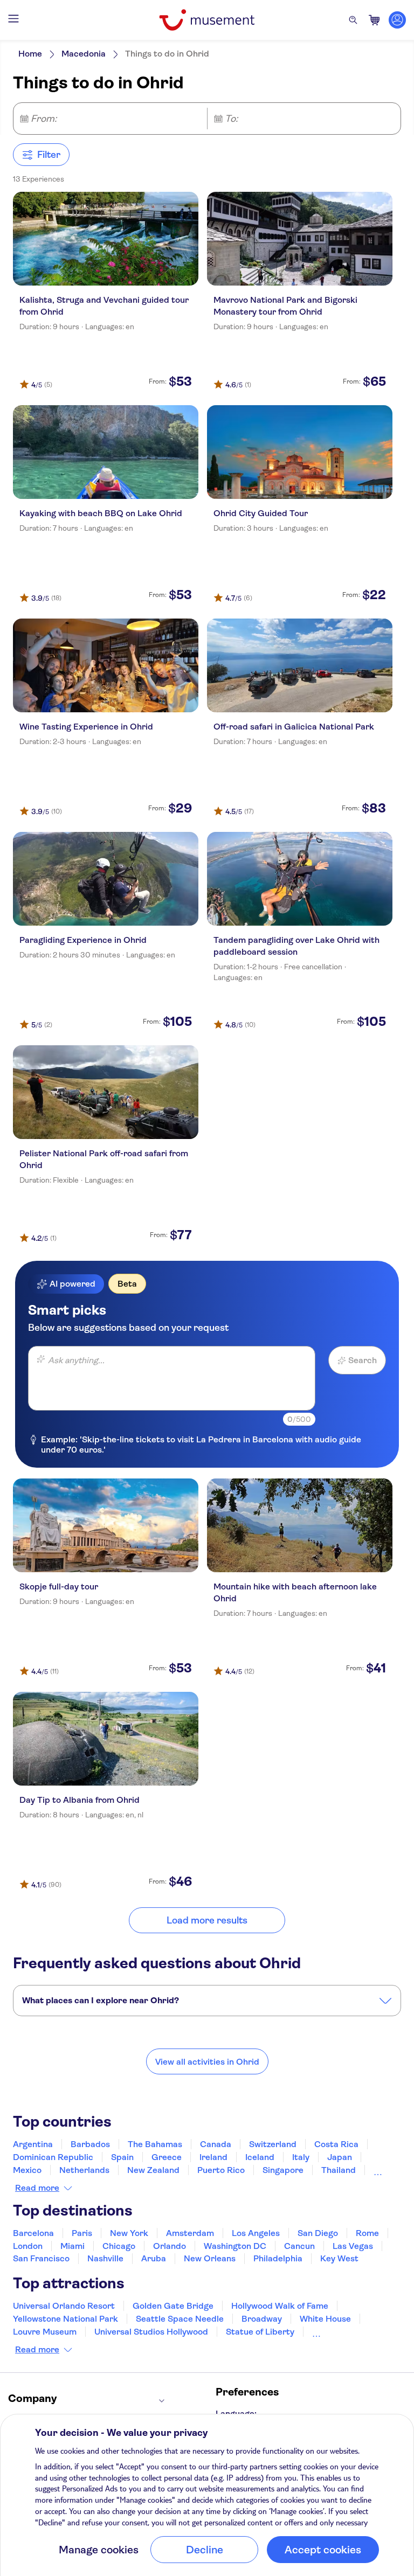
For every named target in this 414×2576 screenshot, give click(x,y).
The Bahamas (155, 2144)
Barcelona (33, 2233)
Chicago (119, 2246)
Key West (339, 2258)
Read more (37, 2188)
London (28, 2246)
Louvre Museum (45, 2332)
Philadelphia (278, 2258)
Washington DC (235, 2246)
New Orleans (210, 2258)
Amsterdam (190, 2233)
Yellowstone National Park (65, 2319)
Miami (73, 2246)
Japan (340, 2157)
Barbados (90, 2144)
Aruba (154, 2258)
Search (363, 1360)
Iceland (260, 2157)
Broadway (262, 2319)
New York (129, 2233)
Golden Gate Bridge (173, 2306)
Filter (49, 155)
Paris (82, 2233)
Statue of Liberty (260, 2332)
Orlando (170, 2246)
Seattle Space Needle (180, 2319)
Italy (301, 2157)
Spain (122, 2157)
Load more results (207, 1920)
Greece (167, 2157)
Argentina (33, 2144)
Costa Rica (336, 2144)
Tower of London (345, 2332)
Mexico (27, 2170)
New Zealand (153, 2170)
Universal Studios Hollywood (151, 2332)
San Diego (318, 2233)
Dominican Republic (53, 2157)
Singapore (283, 2170)
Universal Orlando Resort (64, 2306)
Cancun (299, 2246)
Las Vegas (353, 2246)
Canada (216, 2144)
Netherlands (84, 2170)
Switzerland (273, 2144)
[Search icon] (353, 20)
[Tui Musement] (207, 20)
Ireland (213, 2157)
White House (325, 2319)
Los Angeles (256, 2233)
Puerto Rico (221, 2170)
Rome (367, 2233)
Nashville (105, 2258)
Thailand (339, 2170)
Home (30, 54)
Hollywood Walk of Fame (280, 2306)
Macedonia (84, 54)
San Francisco (41, 2258)
